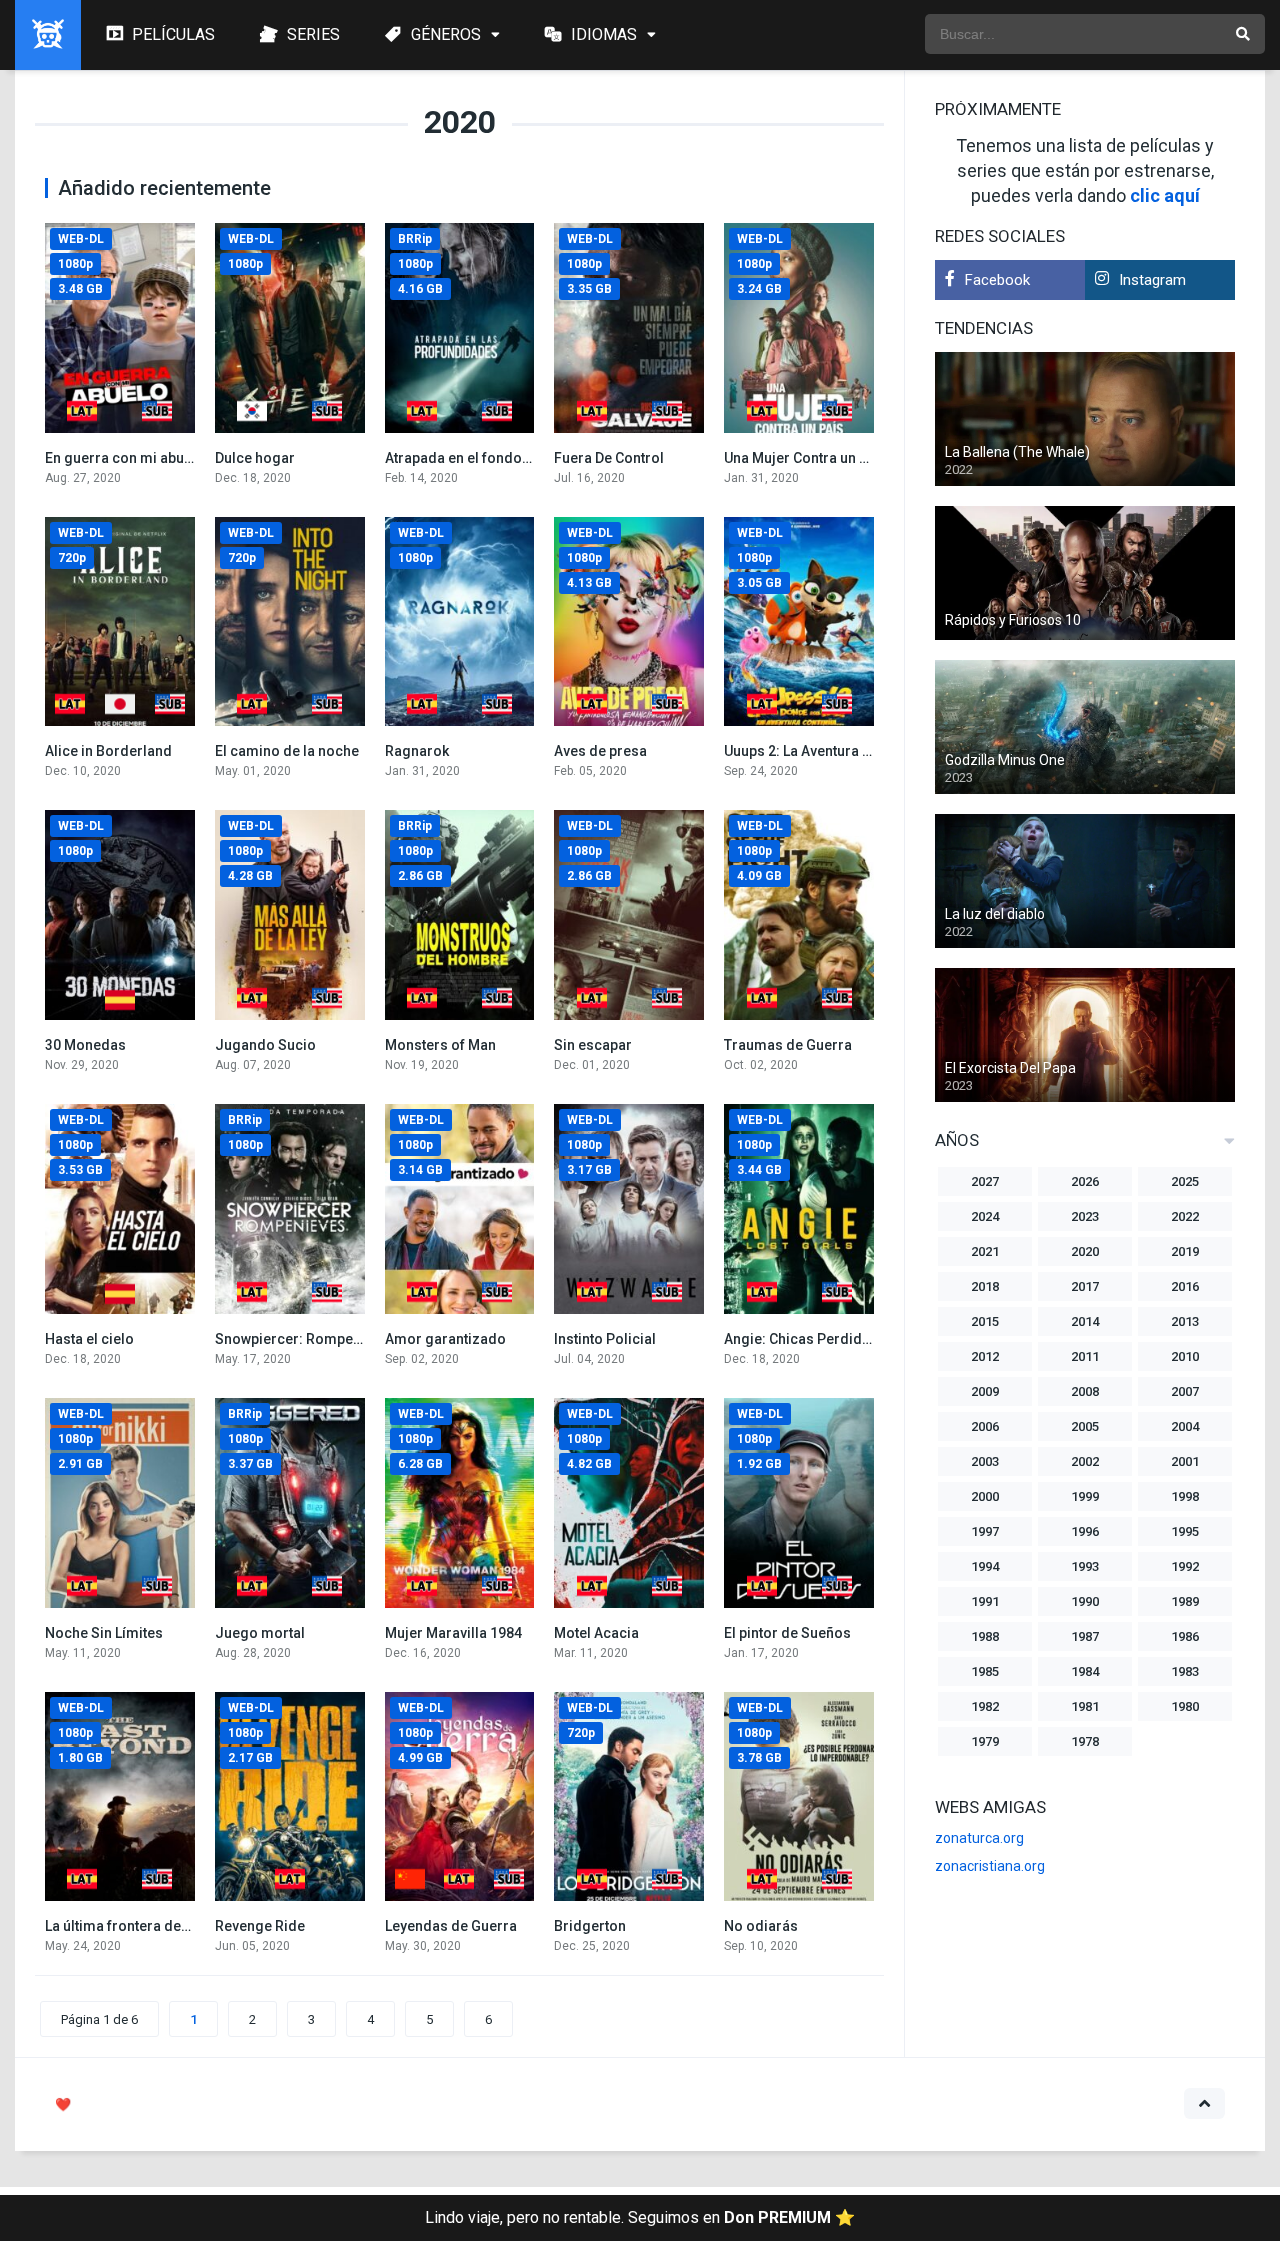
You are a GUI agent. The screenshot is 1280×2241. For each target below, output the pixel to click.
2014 (1085, 1321)
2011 (1085, 1356)
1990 (1085, 1601)
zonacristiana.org (990, 1866)
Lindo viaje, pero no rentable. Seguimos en (640, 2217)
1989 (1185, 1601)
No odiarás (761, 1926)
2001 (1185, 1461)
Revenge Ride (260, 1926)
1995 (1185, 1531)
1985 (985, 1671)
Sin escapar (593, 1045)
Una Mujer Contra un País (806, 458)
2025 (1185, 1181)
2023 (1085, 1216)
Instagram (1152, 280)
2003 (985, 1461)
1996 (1085, 1531)
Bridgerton (590, 1926)
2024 (985, 1216)
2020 (1085, 1251)
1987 (1085, 1636)
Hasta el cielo (89, 1339)
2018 (985, 1286)
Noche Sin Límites (104, 1633)
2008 (1085, 1391)
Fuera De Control (609, 458)
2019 (1185, 1251)
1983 (1185, 1671)
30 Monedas (85, 1045)
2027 (985, 1181)
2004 (1185, 1426)
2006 (985, 1426)
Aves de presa (600, 751)
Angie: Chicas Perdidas (801, 1339)
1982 (985, 1706)
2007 (1185, 1391)
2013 (1185, 1321)
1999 (1085, 1496)
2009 (985, 1391)
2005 (1085, 1426)
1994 (985, 1566)
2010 (1185, 1356)
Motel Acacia (596, 1633)
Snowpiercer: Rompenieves (305, 1339)
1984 (1085, 1671)
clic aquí (1165, 195)
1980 (1185, 1706)
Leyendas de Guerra (451, 1926)
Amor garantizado (445, 1339)
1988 (985, 1636)
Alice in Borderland (108, 751)
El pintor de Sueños (787, 1633)
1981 (1085, 1706)
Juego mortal (260, 1633)
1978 (1085, 1741)
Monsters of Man (440, 1045)
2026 (1085, 1181)
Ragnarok (417, 751)
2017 (1085, 1286)
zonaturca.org (979, 1838)
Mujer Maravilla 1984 (453, 1633)
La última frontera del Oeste (135, 1926)
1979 (985, 1741)
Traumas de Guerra (788, 1045)
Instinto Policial (605, 1339)
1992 (1185, 1566)
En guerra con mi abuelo (125, 458)
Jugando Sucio (265, 1045)
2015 (985, 1321)
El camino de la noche (287, 751)
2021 (985, 1251)
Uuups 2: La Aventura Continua (822, 751)
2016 (1185, 1286)
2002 (1085, 1461)
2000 (985, 1496)
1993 (1085, 1566)
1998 (1185, 1496)
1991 (985, 1601)
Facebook (997, 280)
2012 (985, 1356)
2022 (1185, 1216)
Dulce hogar (255, 458)
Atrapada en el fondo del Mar (480, 458)
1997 (985, 1531)
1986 (1185, 1636)
